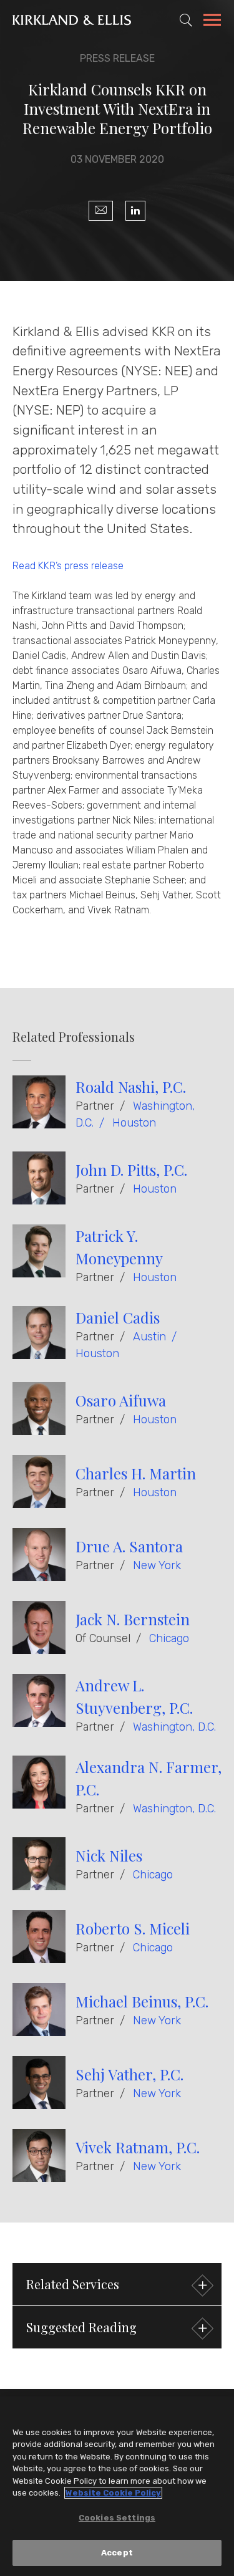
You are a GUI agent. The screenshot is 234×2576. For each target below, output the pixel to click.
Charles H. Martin (136, 1473)
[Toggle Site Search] (186, 20)
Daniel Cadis (118, 1317)
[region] (117, 2486)
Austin (149, 1337)
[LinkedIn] (135, 211)
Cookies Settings (117, 2518)
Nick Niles (109, 1855)
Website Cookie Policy (113, 2493)
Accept (117, 2553)
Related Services (73, 2284)
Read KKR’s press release (68, 566)
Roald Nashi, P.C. (131, 1087)
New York (157, 1565)
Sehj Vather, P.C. (129, 2074)
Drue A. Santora (129, 1546)
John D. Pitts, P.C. (131, 1170)
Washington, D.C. (174, 1727)
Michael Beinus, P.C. (142, 2001)
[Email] (101, 211)
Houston (134, 1123)
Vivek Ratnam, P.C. (138, 2147)
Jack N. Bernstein (133, 1619)
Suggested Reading (81, 2327)
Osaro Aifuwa (121, 1400)
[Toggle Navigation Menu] (212, 22)
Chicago (169, 1638)
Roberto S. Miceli (133, 1928)
